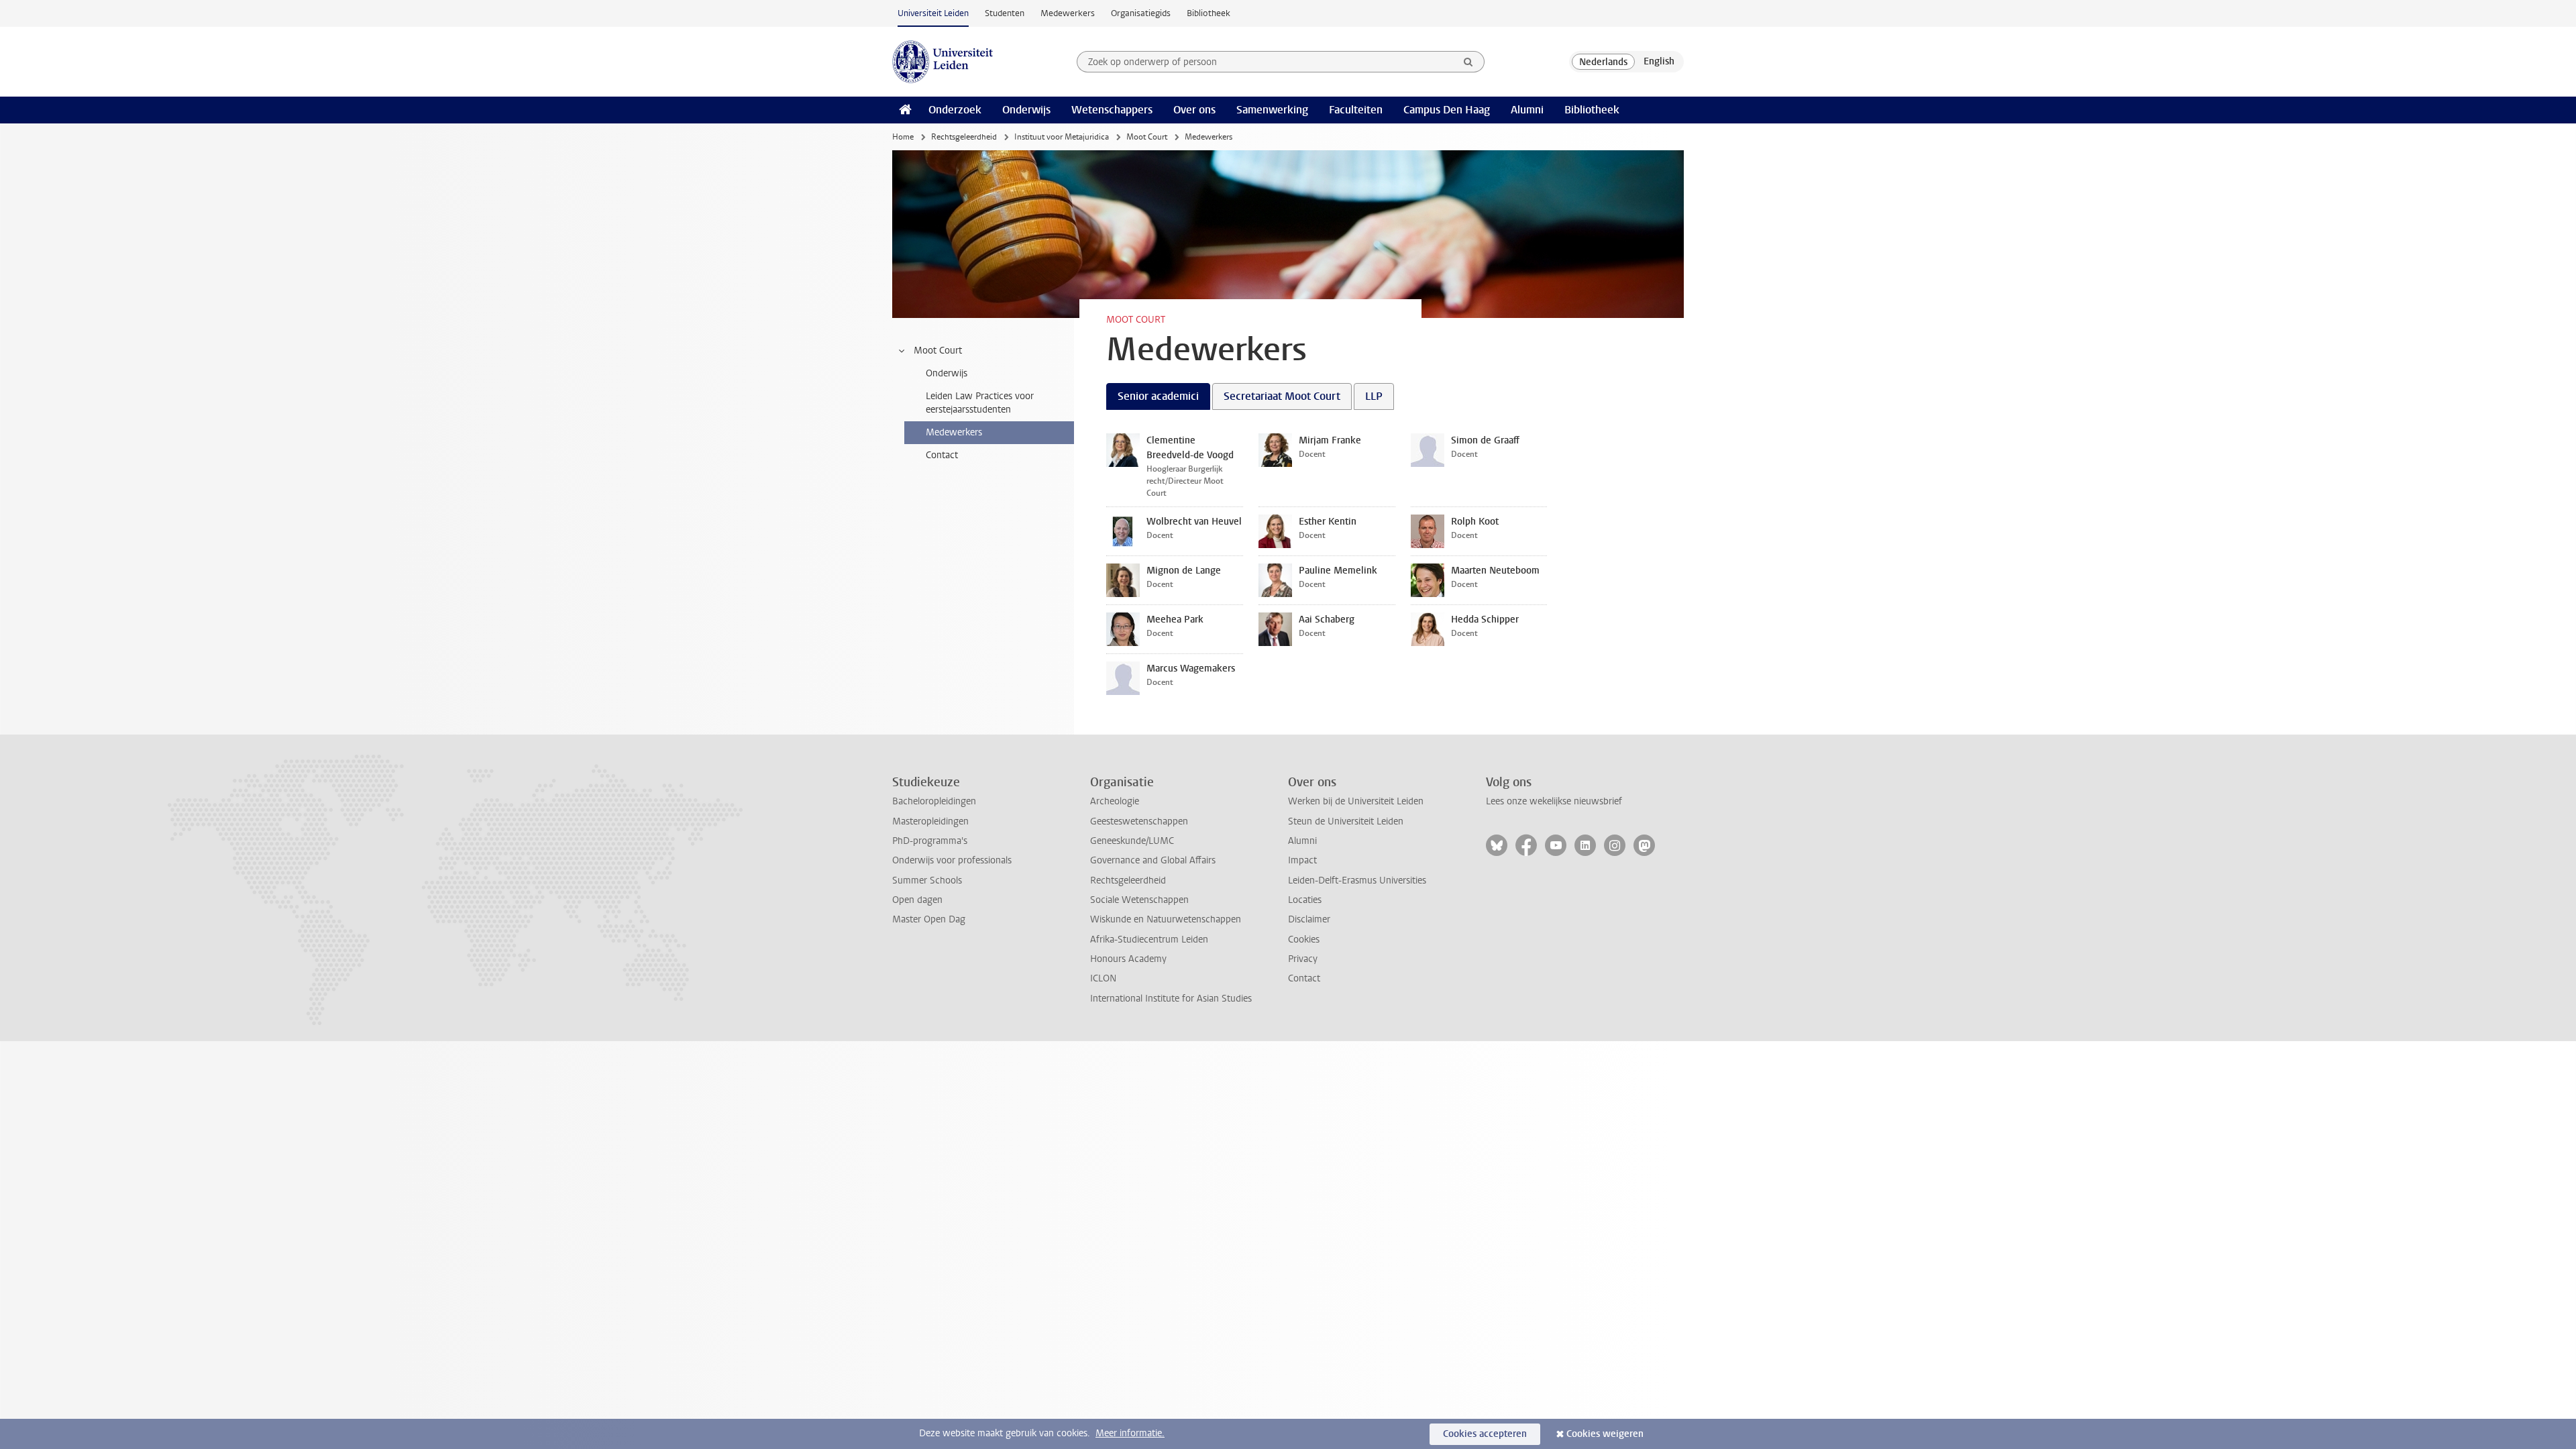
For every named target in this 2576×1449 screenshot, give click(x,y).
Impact (1302, 860)
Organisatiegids (1141, 13)
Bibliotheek (1209, 13)
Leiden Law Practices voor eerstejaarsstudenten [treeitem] (980, 403)
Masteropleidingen (930, 821)
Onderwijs (1026, 110)
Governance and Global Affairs (1153, 860)
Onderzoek (955, 110)
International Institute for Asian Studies (1171, 999)
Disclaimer (1309, 919)
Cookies (1304, 940)
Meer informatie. (1130, 1433)
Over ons (1194, 110)
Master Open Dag (929, 919)
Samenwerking (1272, 110)
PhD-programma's (930, 841)
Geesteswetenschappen (1139, 821)
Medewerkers (1068, 13)
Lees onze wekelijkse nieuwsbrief (1554, 801)
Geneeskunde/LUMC (1132, 841)
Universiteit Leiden (933, 13)
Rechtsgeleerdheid (964, 137)
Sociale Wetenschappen (1139, 900)
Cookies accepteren (1485, 1434)
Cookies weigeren (1605, 1434)
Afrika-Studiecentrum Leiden (1149, 940)
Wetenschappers (1112, 110)
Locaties (1305, 900)
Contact (1304, 978)
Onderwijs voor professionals (952, 860)
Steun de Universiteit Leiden (1346, 821)
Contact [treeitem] (942, 455)
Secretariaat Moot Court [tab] (1282, 396)
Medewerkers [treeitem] (954, 432)
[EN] (1659, 62)
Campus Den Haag (1447, 110)
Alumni (1527, 110)
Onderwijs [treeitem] (947, 373)
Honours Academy (1128, 959)
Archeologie (1115, 801)
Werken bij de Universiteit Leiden (1356, 801)
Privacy (1303, 959)
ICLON (1103, 978)
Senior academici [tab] (1158, 396)
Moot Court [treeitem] (938, 351)
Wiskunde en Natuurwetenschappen (1166, 919)
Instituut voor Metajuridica (1062, 137)
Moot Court (1147, 137)
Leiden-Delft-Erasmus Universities (1357, 880)
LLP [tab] (1374, 396)
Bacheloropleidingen (934, 801)
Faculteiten (1356, 110)
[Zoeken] (1468, 62)
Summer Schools (927, 880)
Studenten (1005, 13)
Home (903, 137)
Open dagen (917, 900)
